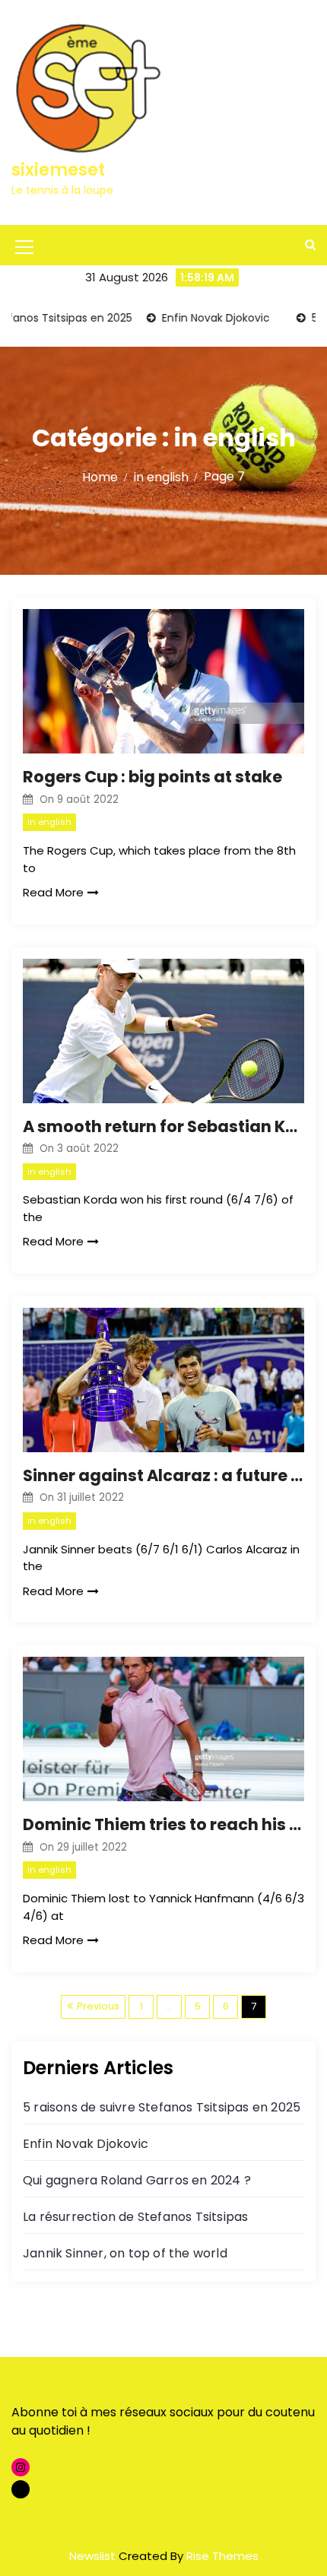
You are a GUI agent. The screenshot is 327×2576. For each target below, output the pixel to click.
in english (49, 822)
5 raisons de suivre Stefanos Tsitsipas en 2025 (162, 2107)
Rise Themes (222, 2556)
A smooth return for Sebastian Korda (163, 1126)
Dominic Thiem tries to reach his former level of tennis (163, 1824)
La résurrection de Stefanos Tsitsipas (135, 2217)
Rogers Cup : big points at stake (152, 777)
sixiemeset (58, 170)
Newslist (94, 2556)
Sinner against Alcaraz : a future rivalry (163, 1475)
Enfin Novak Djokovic (192, 318)
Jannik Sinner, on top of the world (125, 2253)
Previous (98, 2006)
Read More (53, 892)
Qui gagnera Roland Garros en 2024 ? (137, 2180)
